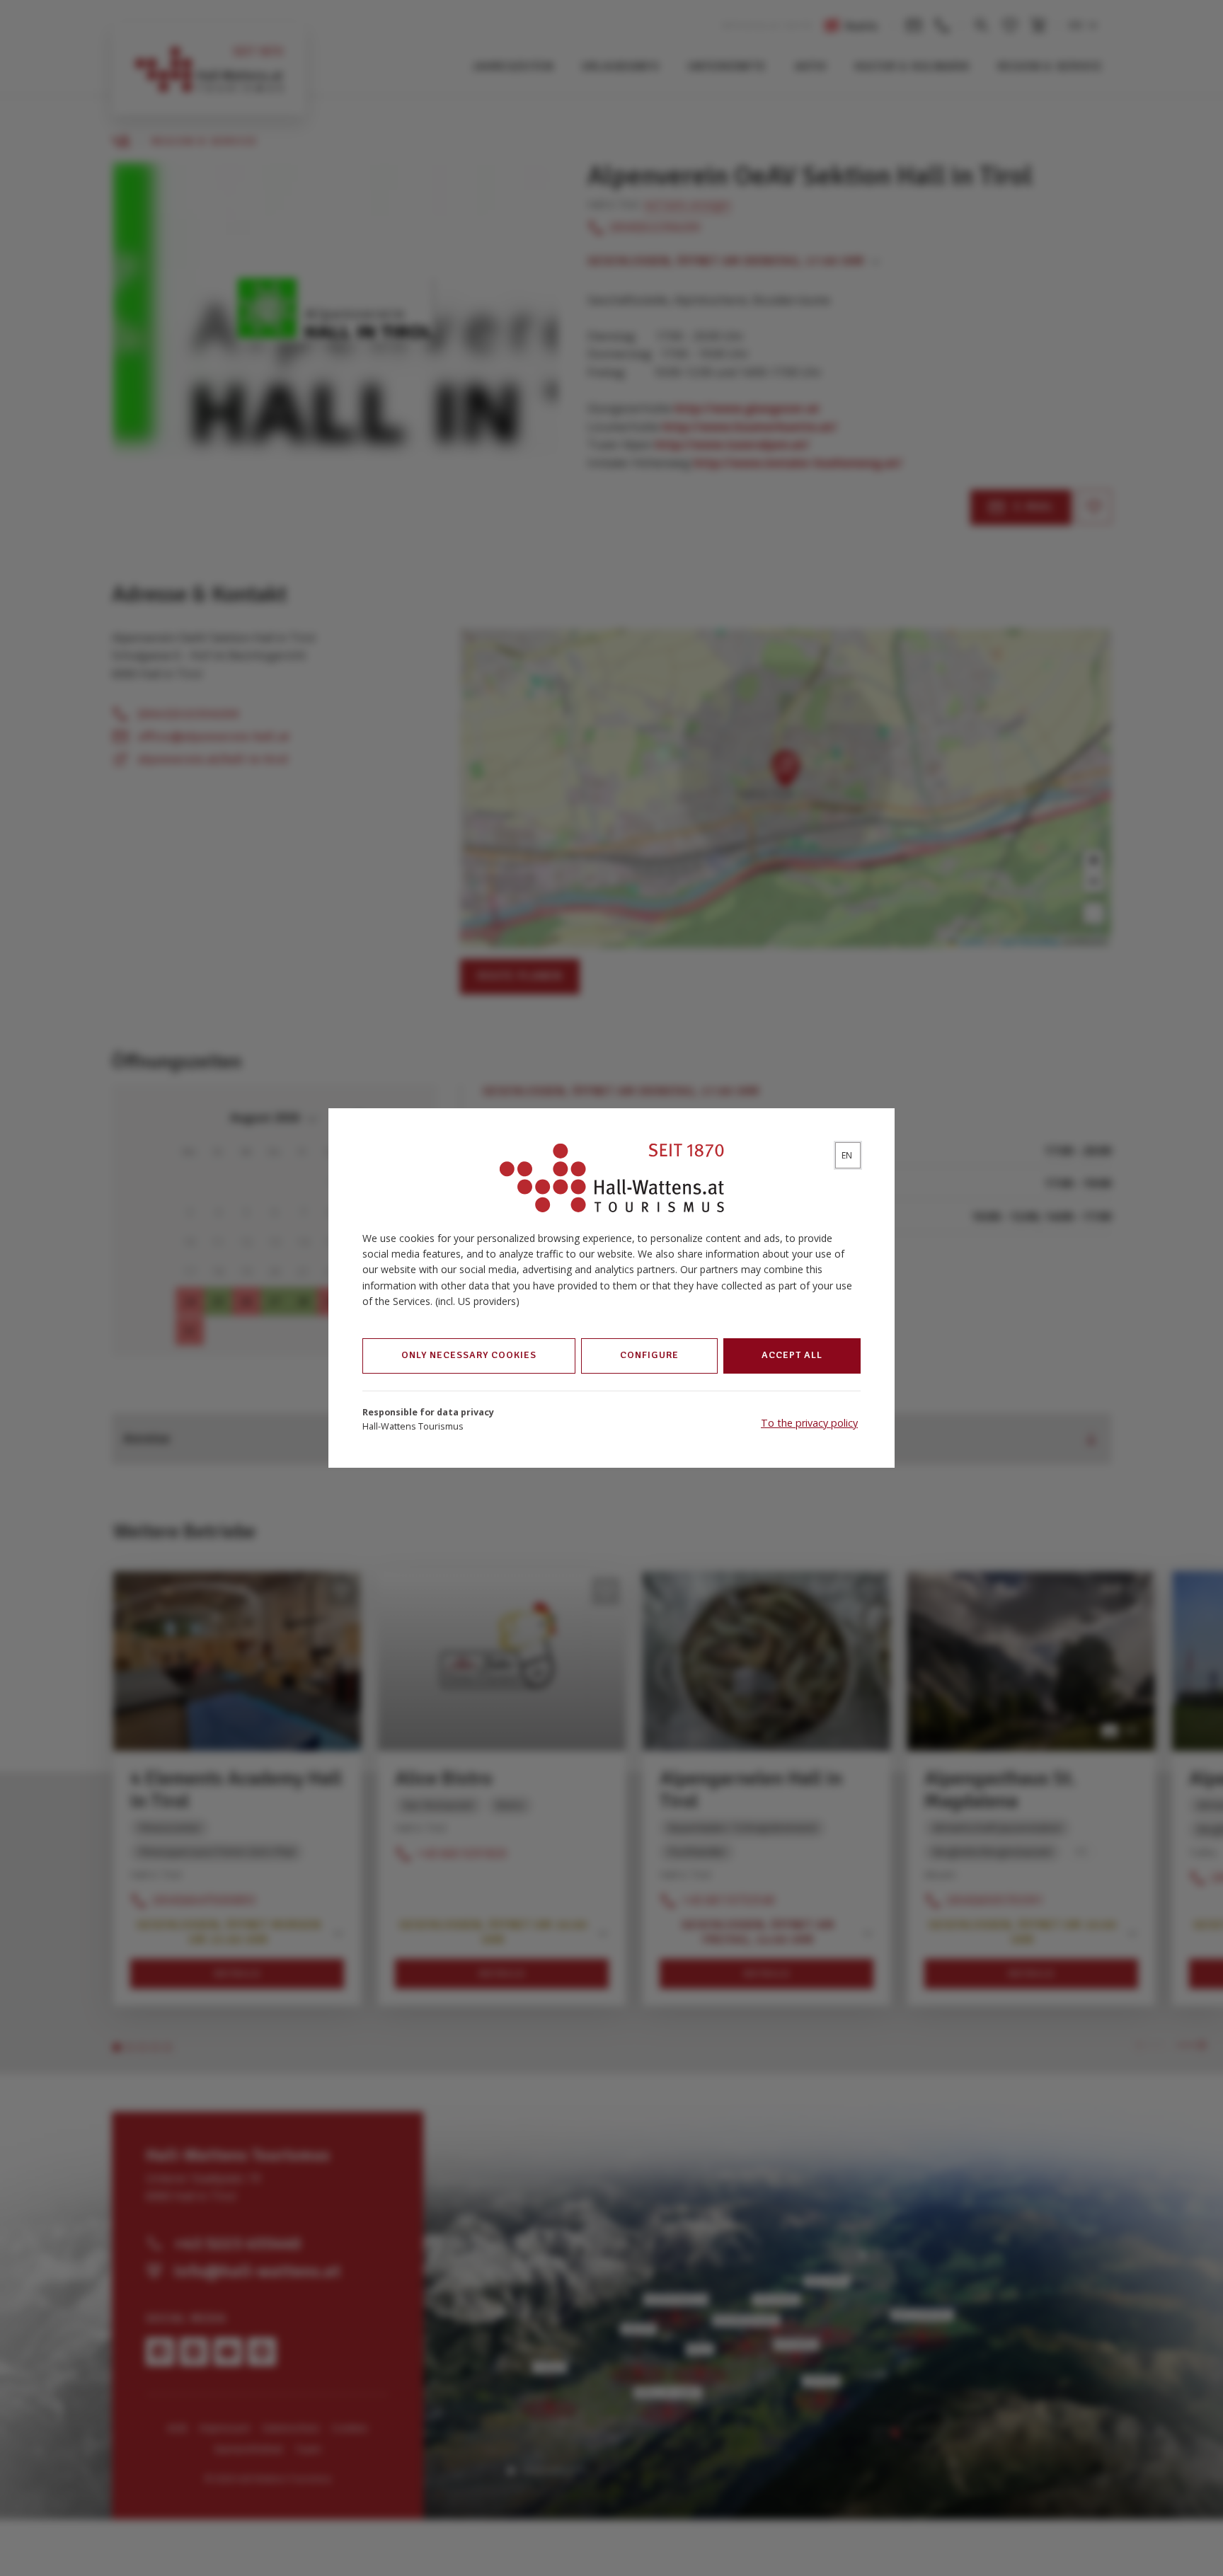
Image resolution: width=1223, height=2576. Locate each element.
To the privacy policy (809, 1423)
